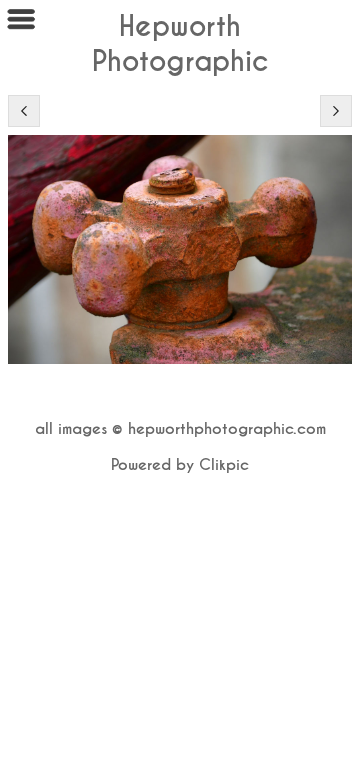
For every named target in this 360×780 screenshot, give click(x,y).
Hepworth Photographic (180, 44)
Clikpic (224, 465)
